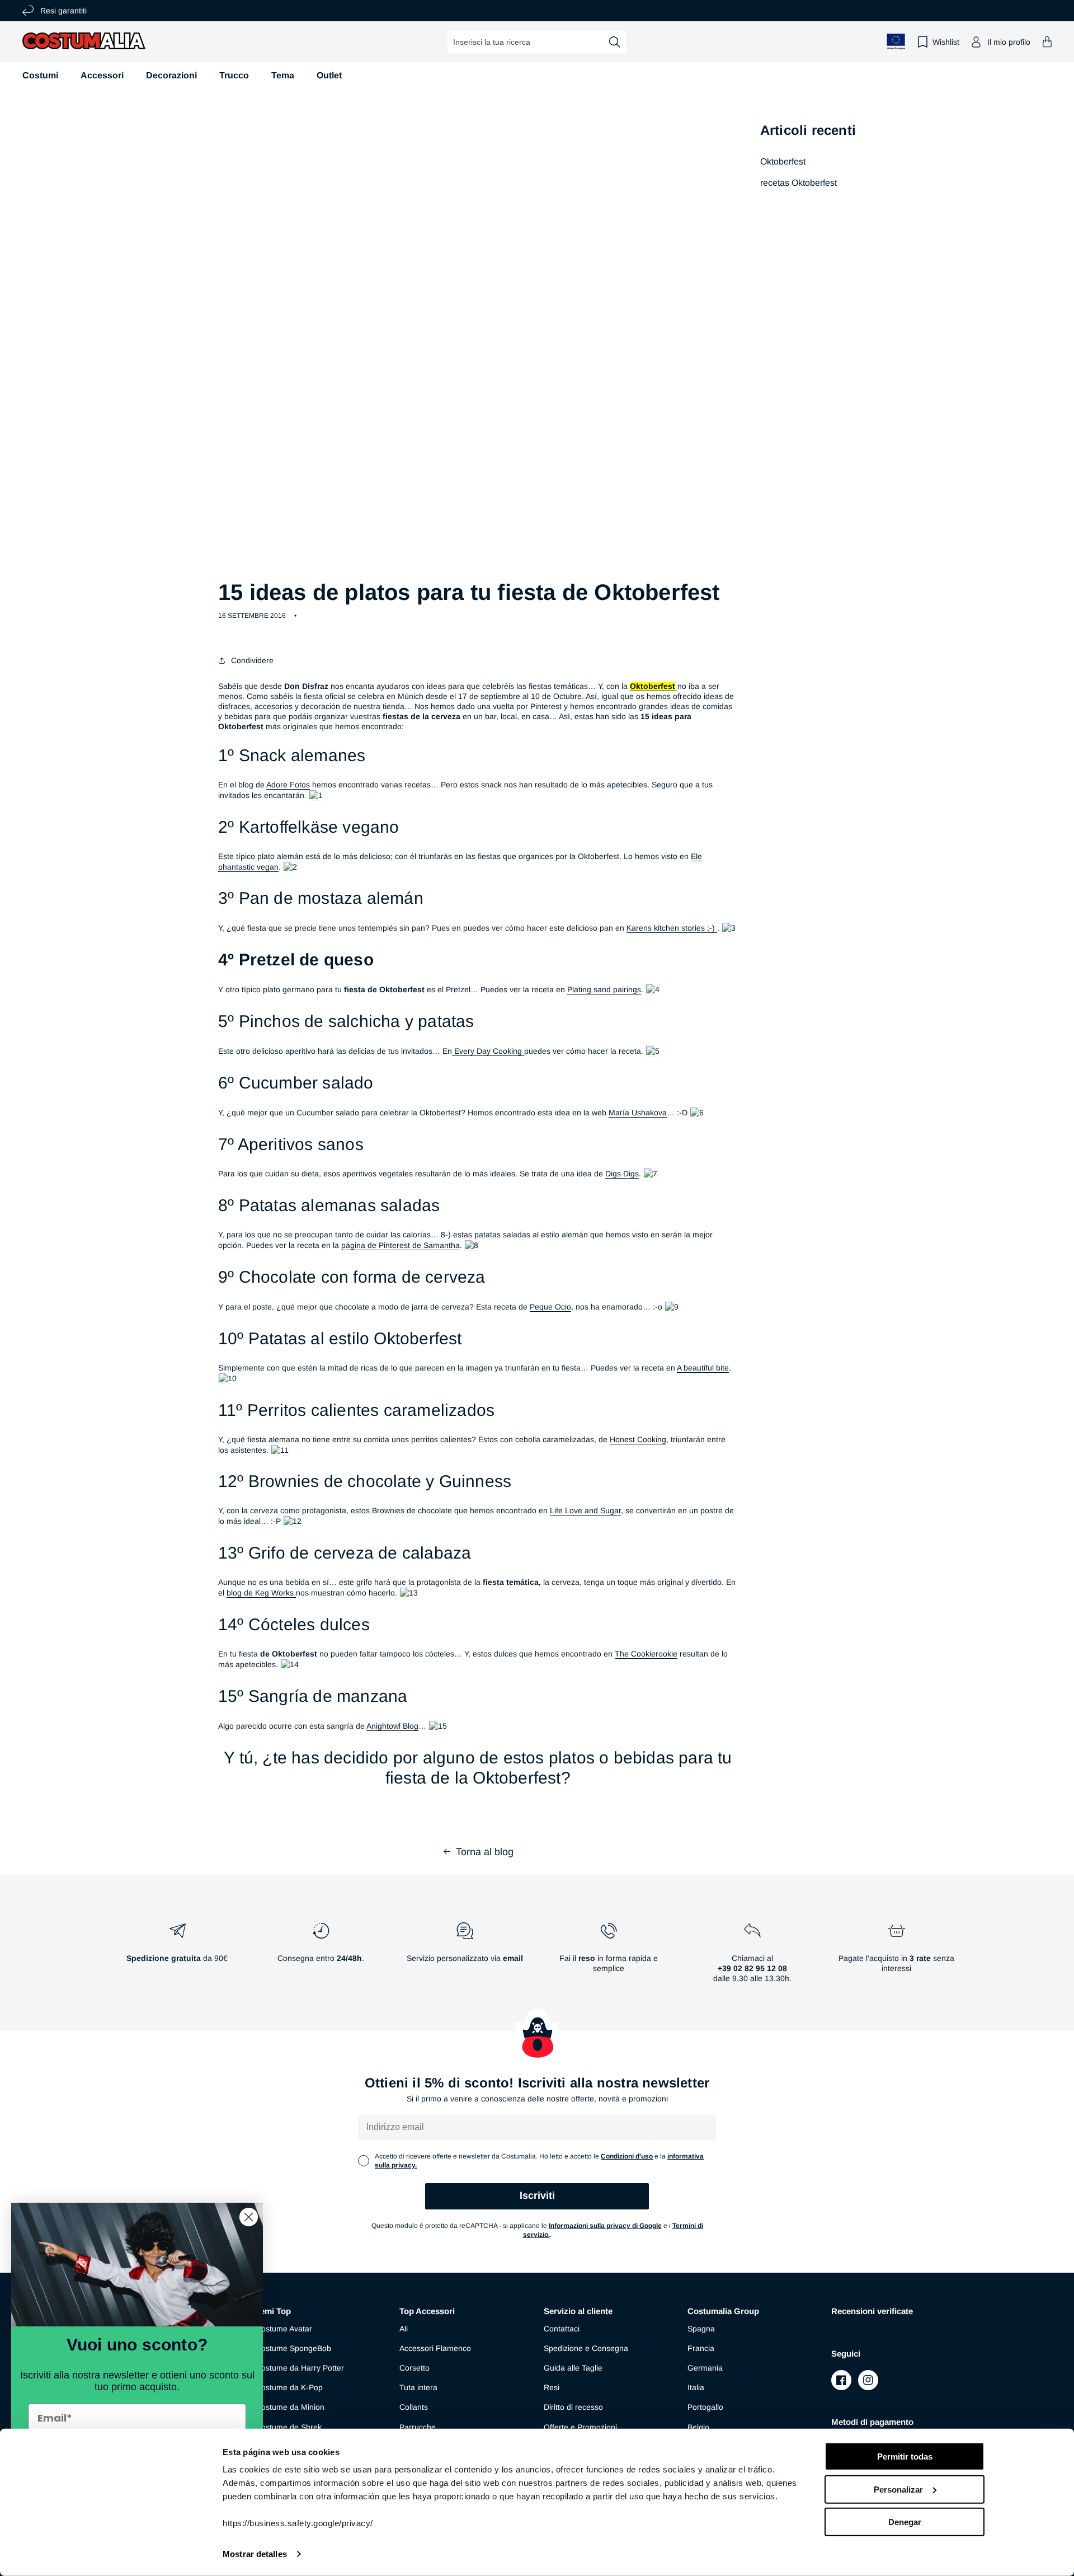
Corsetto (414, 2368)
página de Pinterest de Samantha (401, 1245)
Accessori (102, 75)
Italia (696, 2387)
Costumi (40, 75)
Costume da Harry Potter (300, 2368)
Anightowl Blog (392, 1726)
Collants (414, 2407)
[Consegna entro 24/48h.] (321, 1957)
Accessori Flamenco (435, 2348)
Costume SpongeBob (293, 2348)
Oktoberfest (783, 161)
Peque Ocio (550, 1307)
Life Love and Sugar (585, 1510)
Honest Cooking (638, 1439)
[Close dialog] (249, 2217)
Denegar (905, 2522)
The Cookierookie (646, 1654)
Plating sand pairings (604, 989)
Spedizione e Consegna (586, 2348)
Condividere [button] (252, 660)
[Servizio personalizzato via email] (465, 1957)
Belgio (698, 2427)
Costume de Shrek (289, 2427)
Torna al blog (485, 1852)
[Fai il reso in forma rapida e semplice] (609, 1957)
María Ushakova (638, 1113)
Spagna (701, 2329)
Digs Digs (622, 1174)
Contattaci (562, 2329)
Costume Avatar (284, 2329)
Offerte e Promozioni (580, 2427)
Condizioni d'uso (627, 2156)
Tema (283, 75)
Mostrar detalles (255, 2554)
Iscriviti (537, 2195)
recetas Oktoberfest (799, 183)
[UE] (896, 42)
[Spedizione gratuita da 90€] (177, 1957)
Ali (404, 2329)
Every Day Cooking (488, 1051)
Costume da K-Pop (289, 2387)
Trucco (234, 75)
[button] (1047, 42)
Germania (705, 2368)
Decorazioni (171, 75)
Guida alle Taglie (573, 2368)
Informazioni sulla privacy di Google (605, 2226)
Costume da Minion (290, 2407)
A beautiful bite (703, 1368)
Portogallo (705, 2407)
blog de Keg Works (261, 1593)
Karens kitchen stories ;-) (672, 928)
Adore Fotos (288, 785)
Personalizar (898, 2489)
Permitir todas (905, 2457)
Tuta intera (418, 2387)
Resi (552, 2387)
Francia (701, 2348)
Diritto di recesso (573, 2407)
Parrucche (418, 2427)
